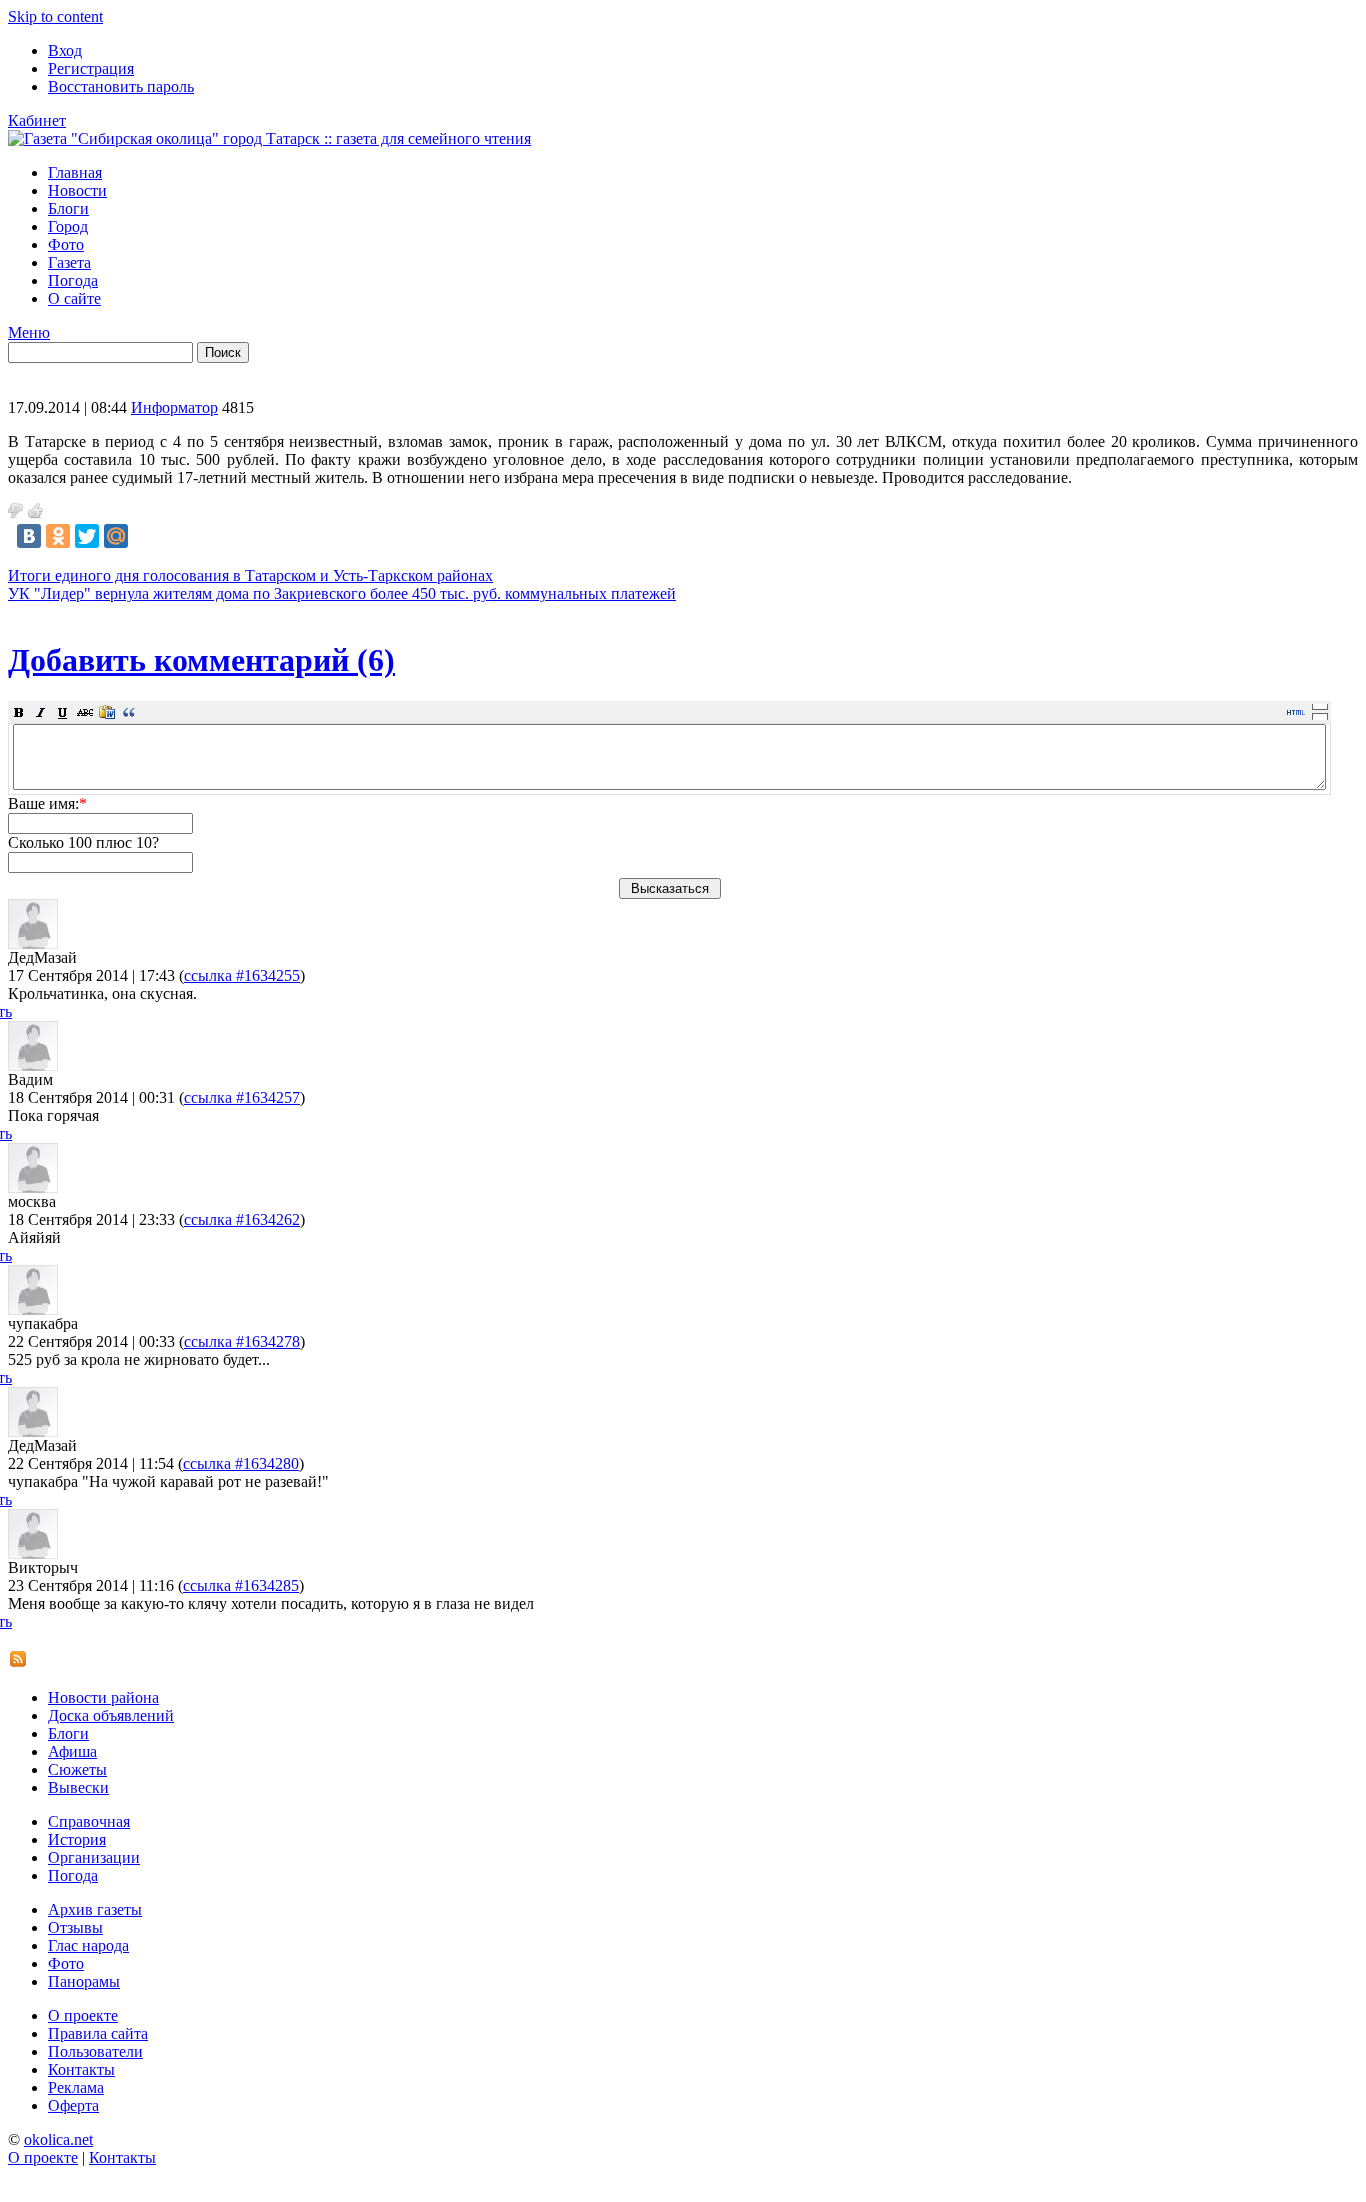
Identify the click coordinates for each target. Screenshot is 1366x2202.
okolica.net (58, 2139)
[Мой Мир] (116, 536)
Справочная (89, 1821)
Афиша (72, 1751)
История (77, 1839)
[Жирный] (19, 712)
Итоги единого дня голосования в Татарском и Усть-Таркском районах (250, 575)
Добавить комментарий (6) (201, 660)
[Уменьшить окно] (1320, 716)
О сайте (74, 298)
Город (68, 226)
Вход (65, 50)
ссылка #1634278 (242, 1341)
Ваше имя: (47, 803)
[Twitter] (87, 536)
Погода (73, 280)
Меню (29, 332)
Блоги (68, 208)
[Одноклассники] (58, 536)
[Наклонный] (41, 712)
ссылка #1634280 (241, 1463)
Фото (66, 244)
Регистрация (91, 68)
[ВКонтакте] (29, 536)
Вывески (78, 1787)
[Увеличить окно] (1320, 706)
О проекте (83, 2015)
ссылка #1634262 (242, 1219)
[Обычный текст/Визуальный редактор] (1296, 712)
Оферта (73, 2105)
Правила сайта (98, 2033)
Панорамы (84, 1981)
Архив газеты (95, 1909)
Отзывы (75, 1927)
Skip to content (55, 16)
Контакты (81, 2069)
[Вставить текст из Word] (107, 712)
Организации (94, 1857)
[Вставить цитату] (129, 712)
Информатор (174, 407)
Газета (69, 262)
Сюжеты (77, 1769)
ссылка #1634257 (242, 1097)
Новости (77, 190)
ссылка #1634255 (242, 975)
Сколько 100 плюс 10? (83, 842)
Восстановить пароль (121, 86)
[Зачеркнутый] (85, 712)
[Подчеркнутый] (63, 712)
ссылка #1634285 (241, 1585)
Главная (75, 172)
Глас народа (88, 1945)
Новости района (103, 1697)
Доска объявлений (111, 1715)
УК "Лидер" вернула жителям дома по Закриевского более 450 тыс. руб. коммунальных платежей (342, 593)
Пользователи (95, 2051)
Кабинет (37, 120)
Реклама (76, 2087)
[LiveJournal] (145, 536)
